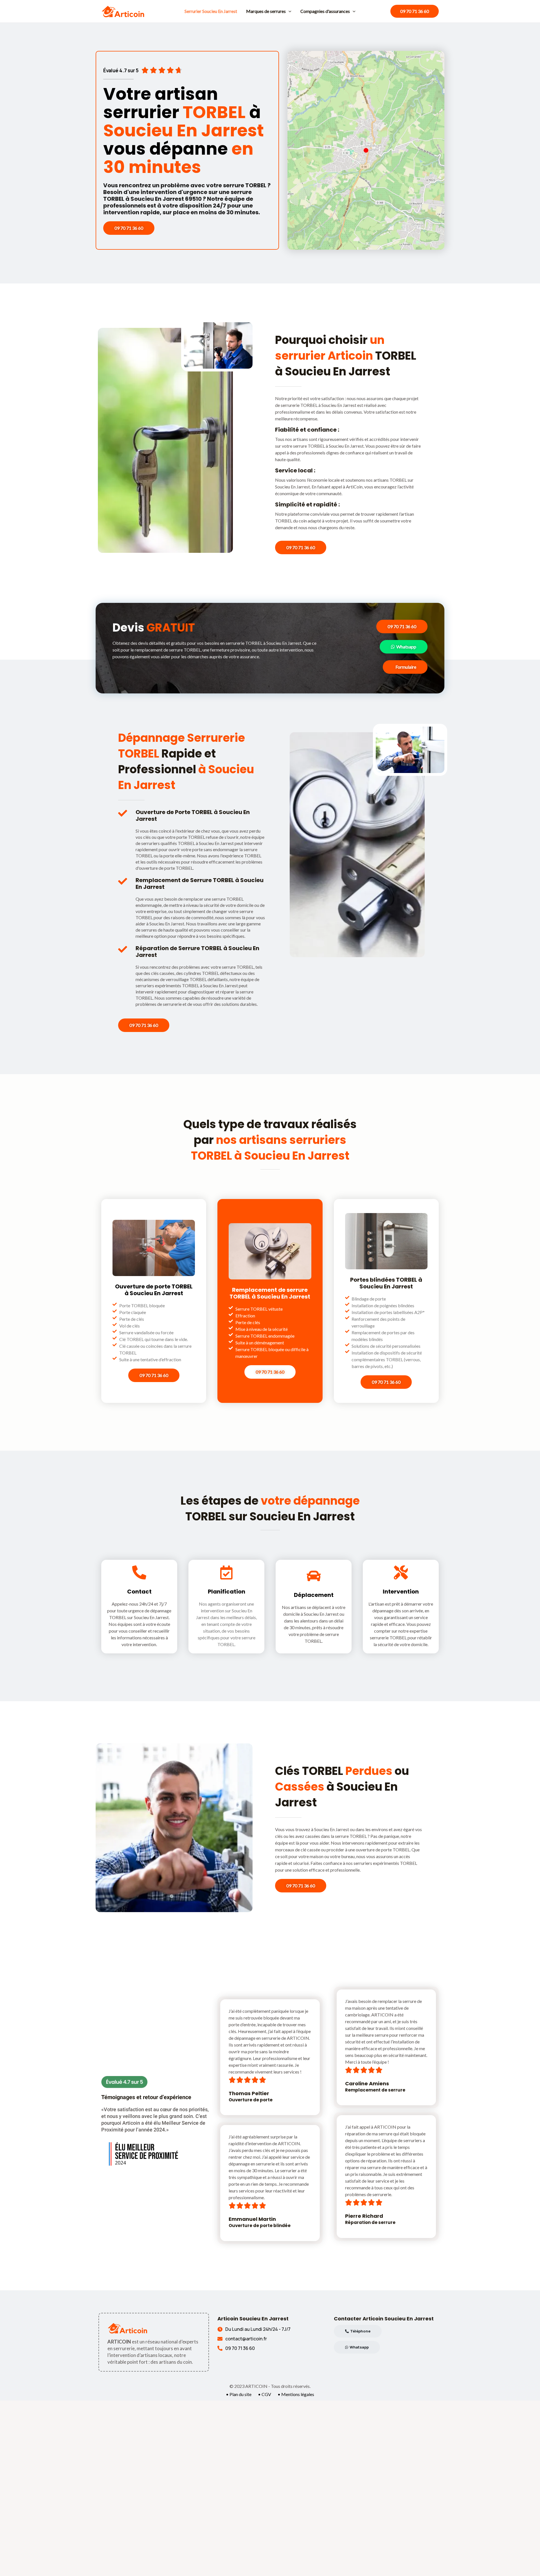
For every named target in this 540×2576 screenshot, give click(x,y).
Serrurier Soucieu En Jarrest (211, 11)
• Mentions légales (296, 2394)
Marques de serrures (266, 11)
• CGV (265, 2394)
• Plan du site (239, 2394)
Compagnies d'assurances (325, 11)
